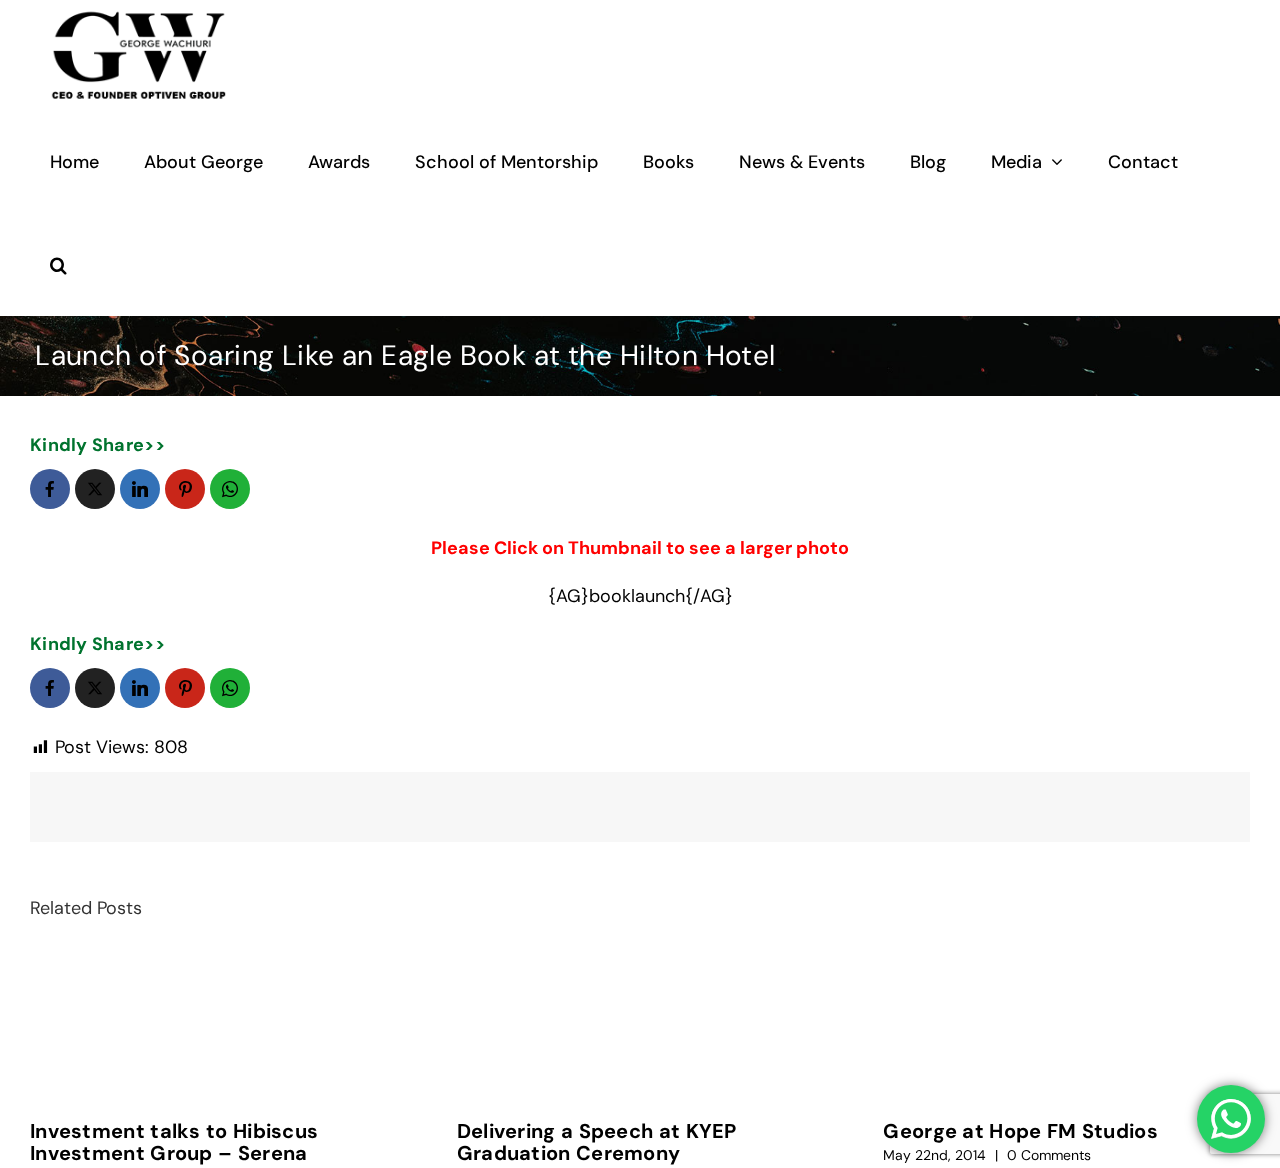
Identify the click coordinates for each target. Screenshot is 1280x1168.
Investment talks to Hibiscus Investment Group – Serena (174, 1142)
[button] (58, 264)
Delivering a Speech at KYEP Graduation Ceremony (597, 1142)
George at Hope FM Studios (1020, 1131)
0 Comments (1049, 1155)
